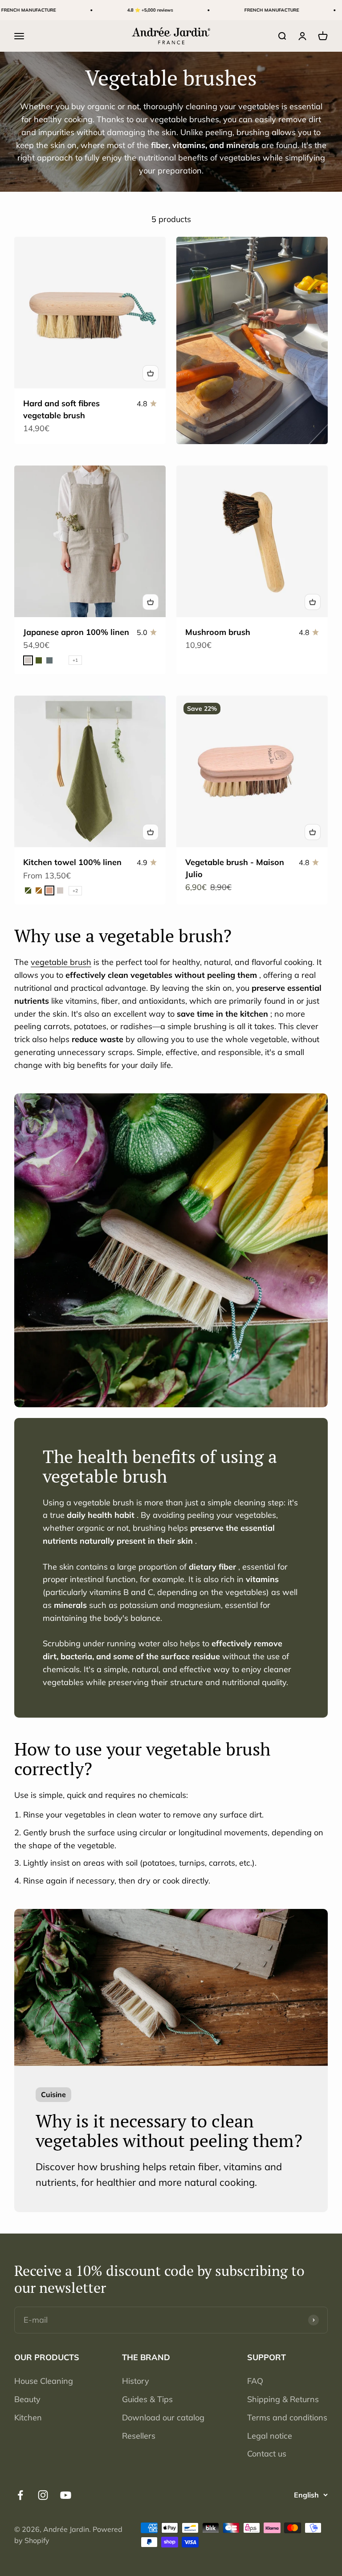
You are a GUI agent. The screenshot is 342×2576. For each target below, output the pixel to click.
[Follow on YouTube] (66, 2495)
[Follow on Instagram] (43, 2495)
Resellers (139, 2436)
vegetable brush (61, 962)
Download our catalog (163, 2417)
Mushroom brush (218, 632)
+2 (75, 891)
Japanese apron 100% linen (76, 632)
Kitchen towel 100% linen (72, 862)
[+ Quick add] (151, 373)
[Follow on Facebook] (20, 2495)
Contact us (267, 2454)
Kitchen (28, 2417)
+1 (75, 660)
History (136, 2381)
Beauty (27, 2399)
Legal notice (270, 2436)
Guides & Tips (147, 2399)
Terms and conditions (287, 2417)
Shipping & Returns (283, 2399)
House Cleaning (44, 2381)
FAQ (255, 2381)
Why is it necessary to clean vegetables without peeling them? (169, 2130)
